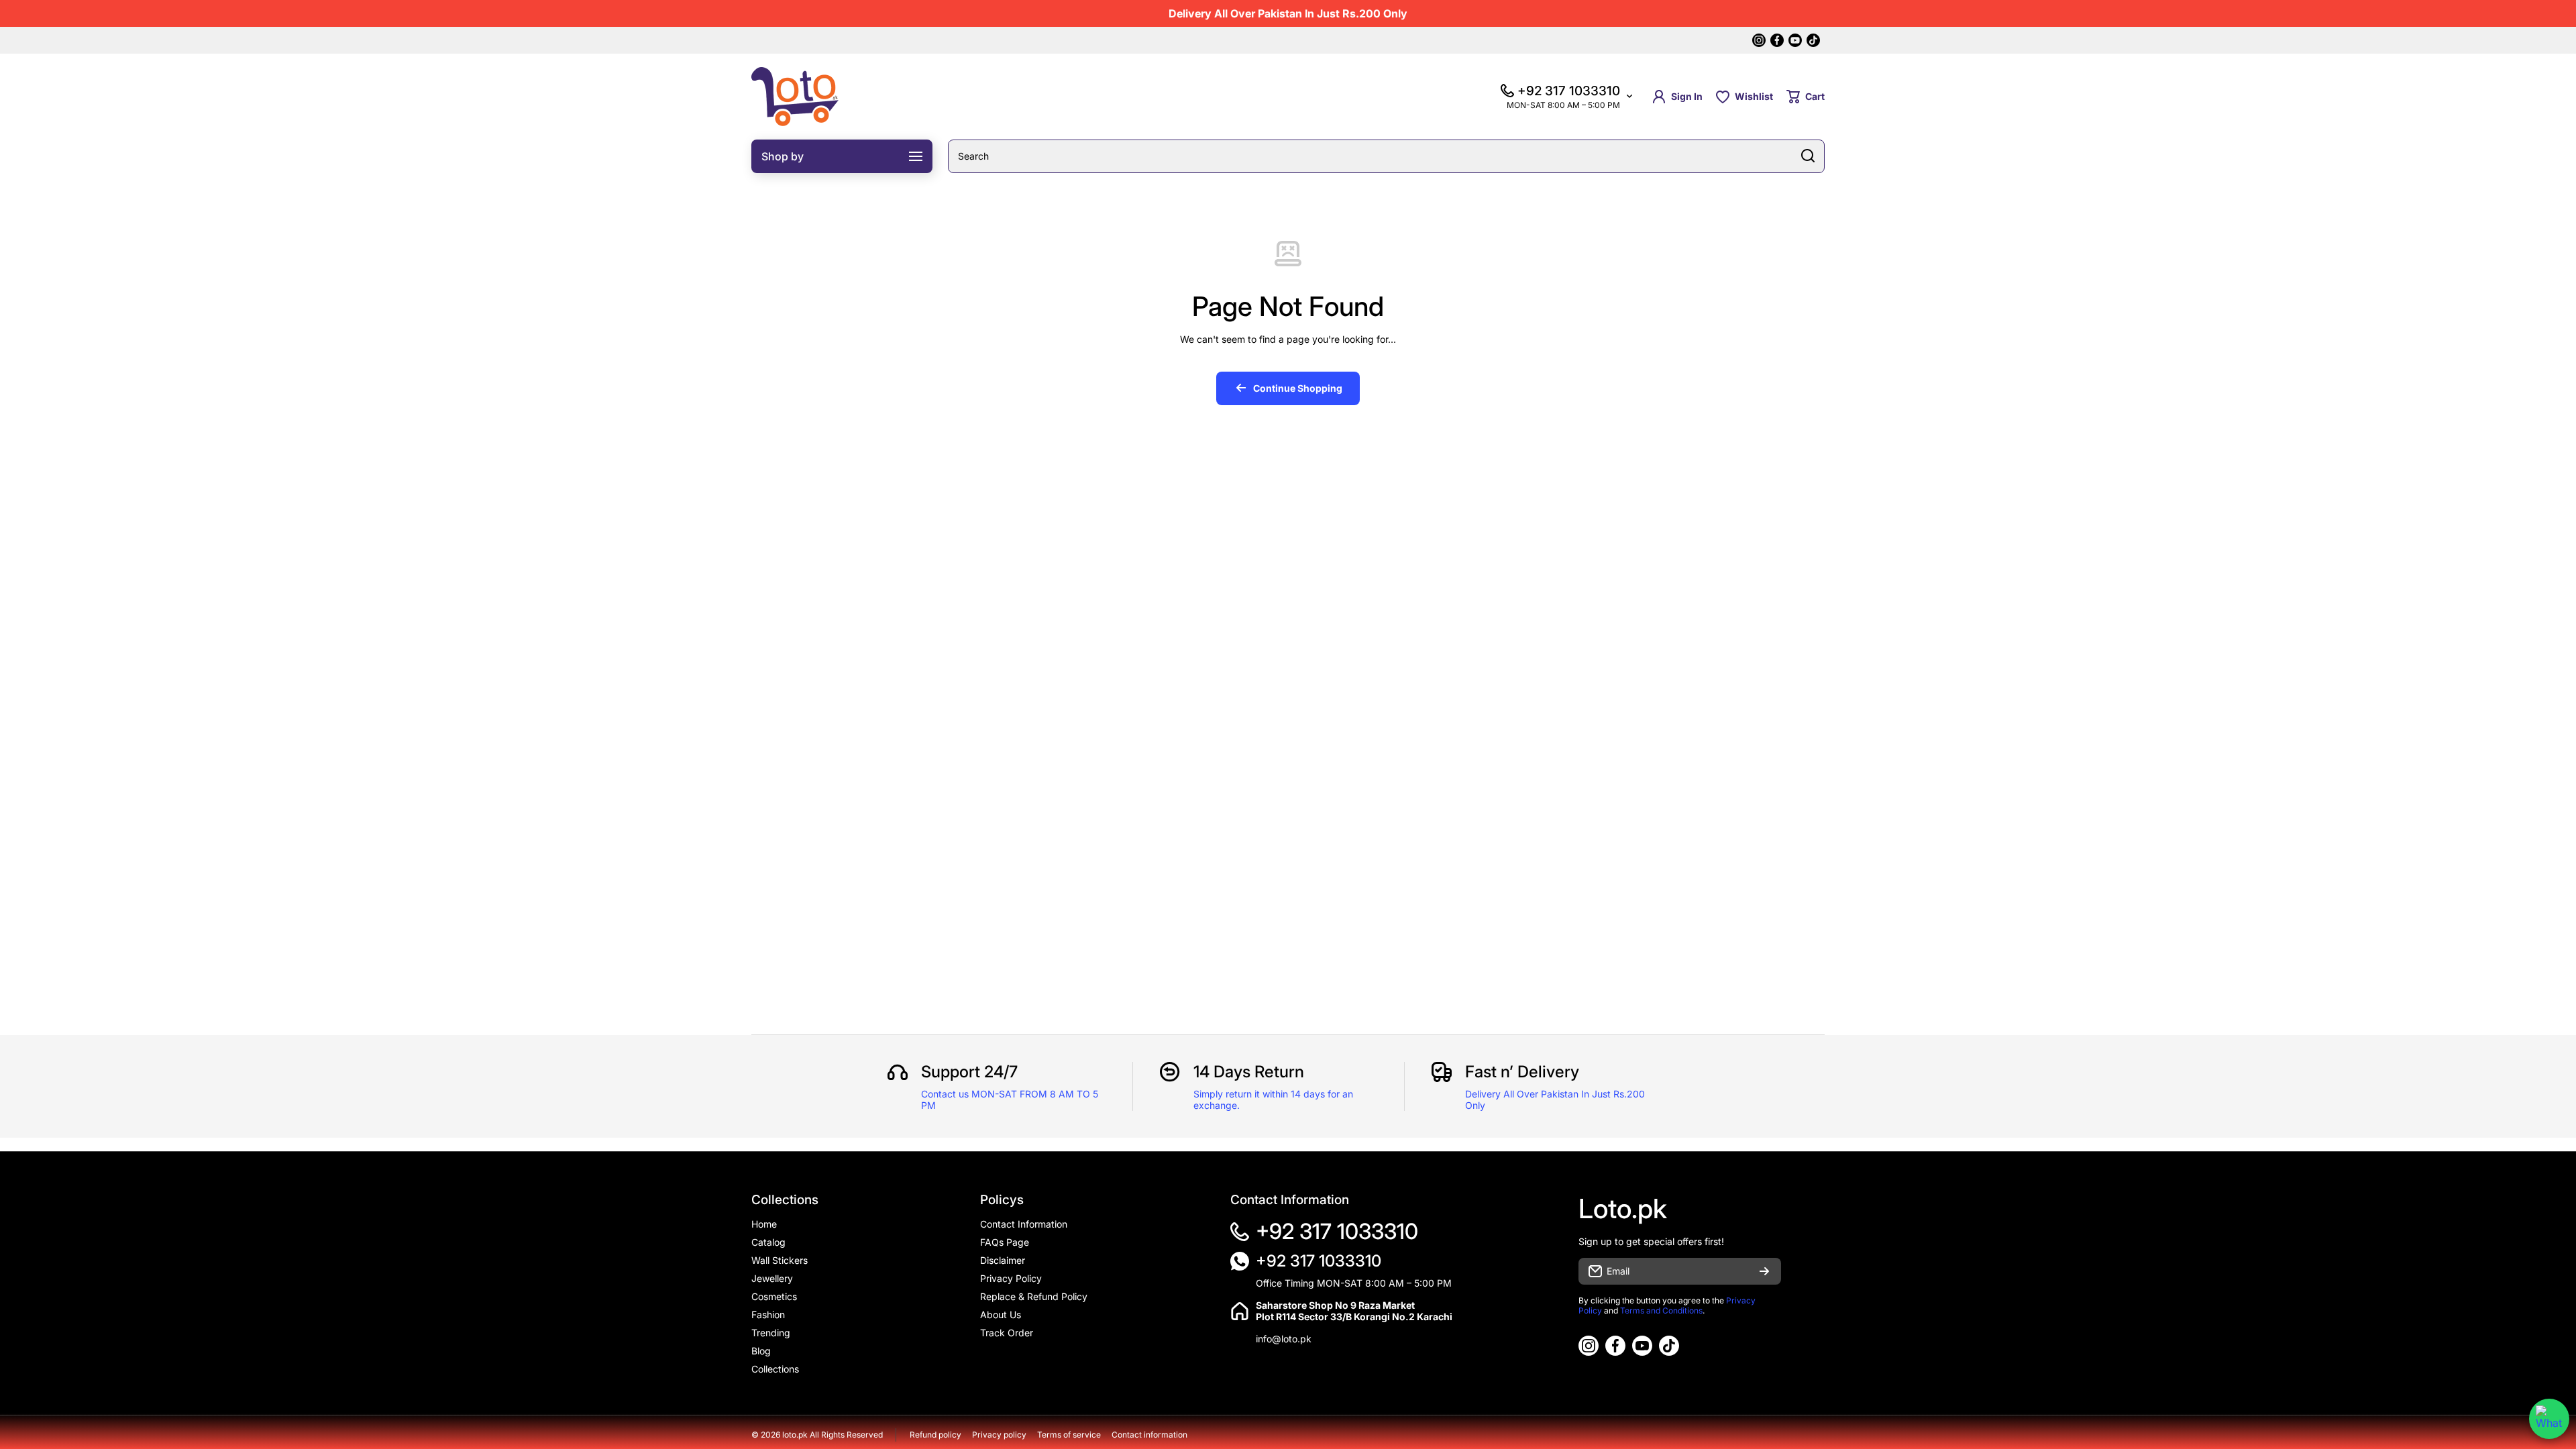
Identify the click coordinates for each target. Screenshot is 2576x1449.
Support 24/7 (969, 1072)
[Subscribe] (1764, 1271)
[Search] (1808, 156)
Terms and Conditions (1661, 1310)
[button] (1806, 97)
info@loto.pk (1284, 1339)
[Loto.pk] (795, 97)
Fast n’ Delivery (1522, 1072)
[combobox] (1386, 156)
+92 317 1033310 (1337, 1231)
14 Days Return (1249, 1072)
